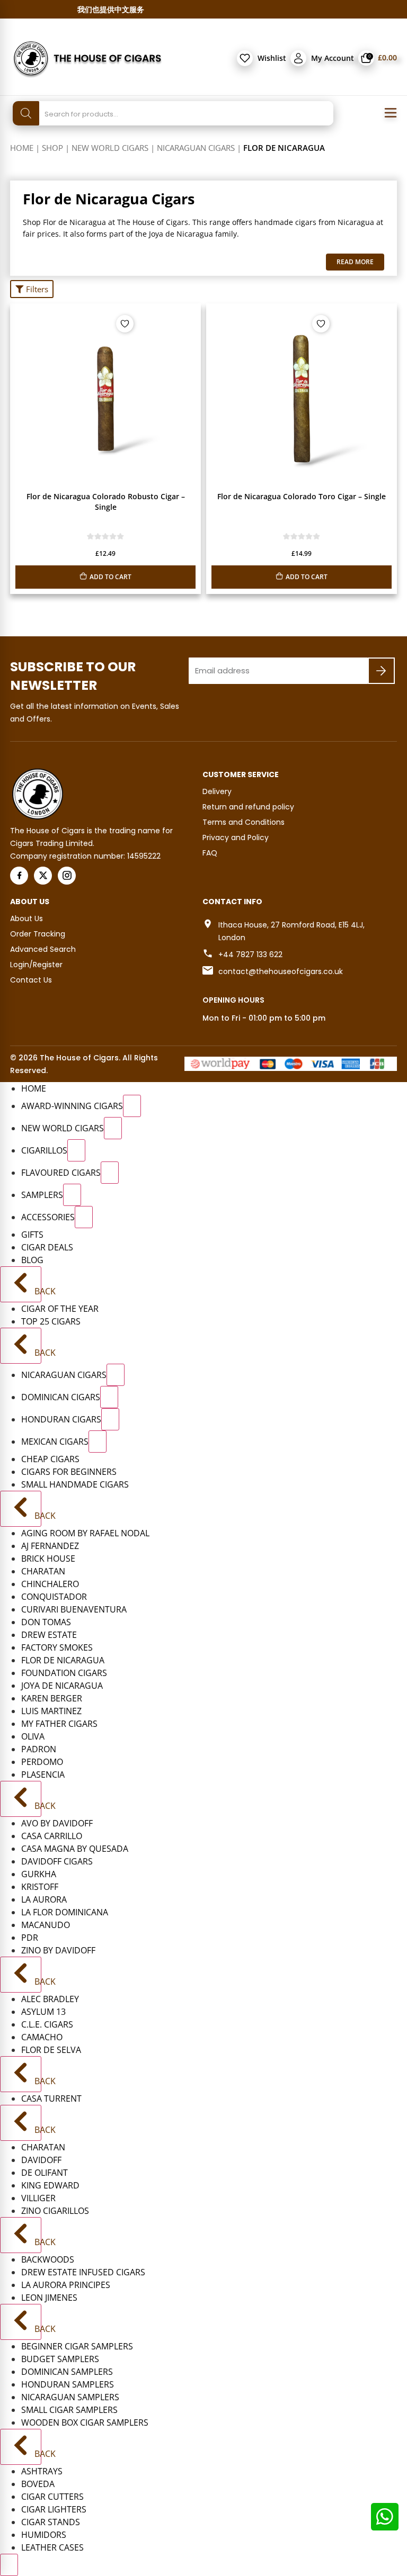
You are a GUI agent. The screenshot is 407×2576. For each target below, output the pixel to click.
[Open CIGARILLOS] (76, 1150)
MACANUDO (46, 1925)
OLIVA (33, 1736)
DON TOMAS (46, 1622)
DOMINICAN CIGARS (61, 1397)
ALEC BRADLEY (50, 1999)
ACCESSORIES (48, 1217)
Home (22, 148)
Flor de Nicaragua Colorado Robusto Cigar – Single (106, 502)
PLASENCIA (43, 1775)
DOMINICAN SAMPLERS (67, 2372)
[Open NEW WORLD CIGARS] (113, 1128)
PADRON (39, 1749)
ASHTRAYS (42, 2471)
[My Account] (298, 58)
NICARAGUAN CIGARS (196, 148)
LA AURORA (44, 1899)
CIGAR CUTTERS (52, 2497)
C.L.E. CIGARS (47, 2024)
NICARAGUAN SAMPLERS (70, 2397)
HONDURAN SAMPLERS (68, 2384)
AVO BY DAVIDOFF (57, 1823)
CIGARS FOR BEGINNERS (69, 1472)
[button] (32, 289)
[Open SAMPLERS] (72, 1195)
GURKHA (39, 1874)
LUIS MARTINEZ (51, 1711)
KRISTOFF (40, 1887)
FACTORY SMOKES (57, 1647)
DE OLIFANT (45, 2173)
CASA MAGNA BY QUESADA (75, 1849)
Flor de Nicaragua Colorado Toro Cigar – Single (302, 496)
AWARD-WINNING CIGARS (72, 1106)
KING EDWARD (50, 2185)
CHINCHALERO (50, 1584)
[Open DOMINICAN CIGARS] (109, 1397)
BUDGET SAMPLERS (60, 2359)
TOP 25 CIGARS (51, 1321)
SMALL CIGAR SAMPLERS (69, 2410)
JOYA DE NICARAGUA (62, 1686)
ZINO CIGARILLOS (55, 2211)
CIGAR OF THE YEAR (60, 1309)
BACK (37, 1291)
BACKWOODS (48, 2259)
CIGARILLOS (44, 1150)
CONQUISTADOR (54, 1597)
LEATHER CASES (52, 2547)
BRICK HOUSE (48, 1559)
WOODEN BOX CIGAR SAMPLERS (85, 2422)
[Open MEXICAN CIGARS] (98, 1442)
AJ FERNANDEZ (50, 1546)
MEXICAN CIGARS (55, 1442)
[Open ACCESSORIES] (84, 1217)
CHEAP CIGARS (50, 1459)
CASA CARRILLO (52, 1836)
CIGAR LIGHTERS (54, 2509)
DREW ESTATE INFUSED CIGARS (83, 2272)
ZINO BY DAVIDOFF (58, 1950)
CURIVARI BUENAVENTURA (74, 1609)
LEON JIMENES (49, 2298)
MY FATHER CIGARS (59, 1724)
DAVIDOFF (41, 2160)
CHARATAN (43, 1571)
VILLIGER (38, 2198)
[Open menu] (391, 113)
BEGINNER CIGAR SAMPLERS (77, 2346)
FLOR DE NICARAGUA (63, 1660)
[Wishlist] (245, 58)
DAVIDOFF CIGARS (57, 1861)
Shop (52, 148)
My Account (333, 58)
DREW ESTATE (49, 1635)
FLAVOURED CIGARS (61, 1173)
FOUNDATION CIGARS (64, 1673)
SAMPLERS (42, 1195)
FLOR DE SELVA (51, 2050)
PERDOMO (42, 1762)
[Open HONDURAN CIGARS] (110, 1419)
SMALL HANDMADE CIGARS (75, 1484)
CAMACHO (42, 2037)
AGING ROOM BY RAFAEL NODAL (85, 1533)
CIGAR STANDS (51, 2522)
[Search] (26, 113)
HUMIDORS (44, 2535)
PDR (30, 1938)
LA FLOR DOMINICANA (65, 1912)
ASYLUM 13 (43, 2012)
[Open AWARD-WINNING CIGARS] (132, 1106)
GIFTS (32, 1235)
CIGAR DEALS (47, 1247)
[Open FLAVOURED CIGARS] (110, 1173)
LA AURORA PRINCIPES (66, 2285)
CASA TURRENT (51, 2098)
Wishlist (272, 58)
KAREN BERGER (52, 1698)
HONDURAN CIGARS (61, 1419)
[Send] (381, 671)
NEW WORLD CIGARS (110, 148)
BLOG (32, 1260)
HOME (34, 1088)
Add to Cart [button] (110, 577)
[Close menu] (9, 2565)
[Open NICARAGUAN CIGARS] (116, 1375)
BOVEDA (38, 2484)
